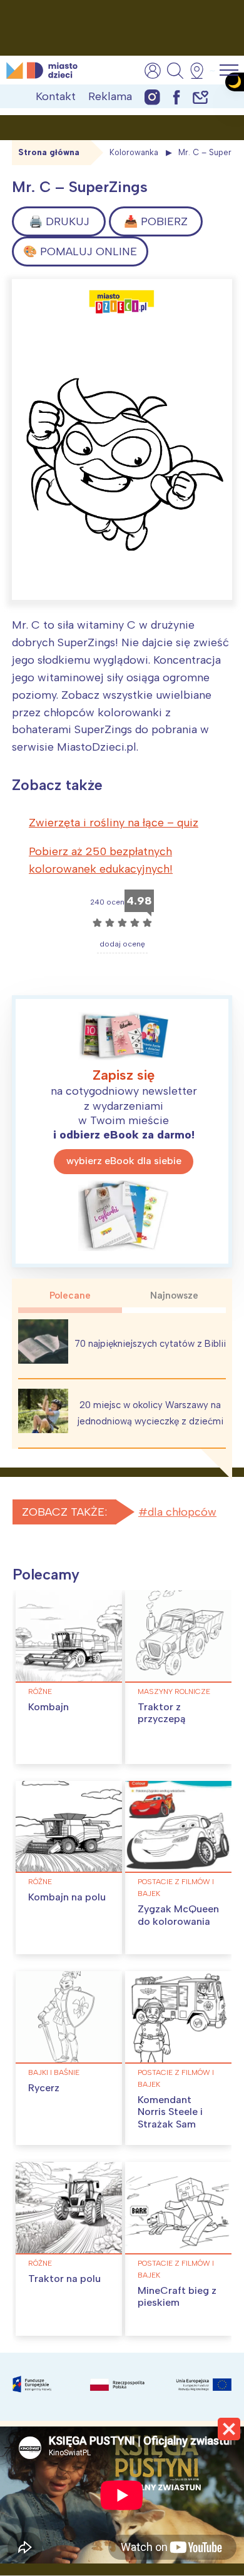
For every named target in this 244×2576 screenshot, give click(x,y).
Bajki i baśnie (54, 2072)
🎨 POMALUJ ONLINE (80, 251)
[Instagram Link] (152, 97)
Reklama (110, 96)
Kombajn (48, 1707)
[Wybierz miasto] (201, 71)
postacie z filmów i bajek (176, 1888)
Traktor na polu (64, 2279)
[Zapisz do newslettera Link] (201, 97)
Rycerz (44, 2088)
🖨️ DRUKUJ (59, 221)
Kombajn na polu (67, 1897)
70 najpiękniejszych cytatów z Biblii (150, 1344)
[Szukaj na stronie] (175, 71)
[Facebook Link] (176, 97)
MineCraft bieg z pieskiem (177, 2296)
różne (40, 1691)
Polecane (70, 1296)
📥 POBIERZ (156, 221)
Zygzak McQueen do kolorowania (178, 1915)
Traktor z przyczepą (161, 1713)
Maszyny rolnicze (174, 1691)
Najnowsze (174, 1296)
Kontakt (56, 96)
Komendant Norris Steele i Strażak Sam (170, 2112)
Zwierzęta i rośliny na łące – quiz (114, 823)
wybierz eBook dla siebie (124, 1161)
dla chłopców (182, 1512)
